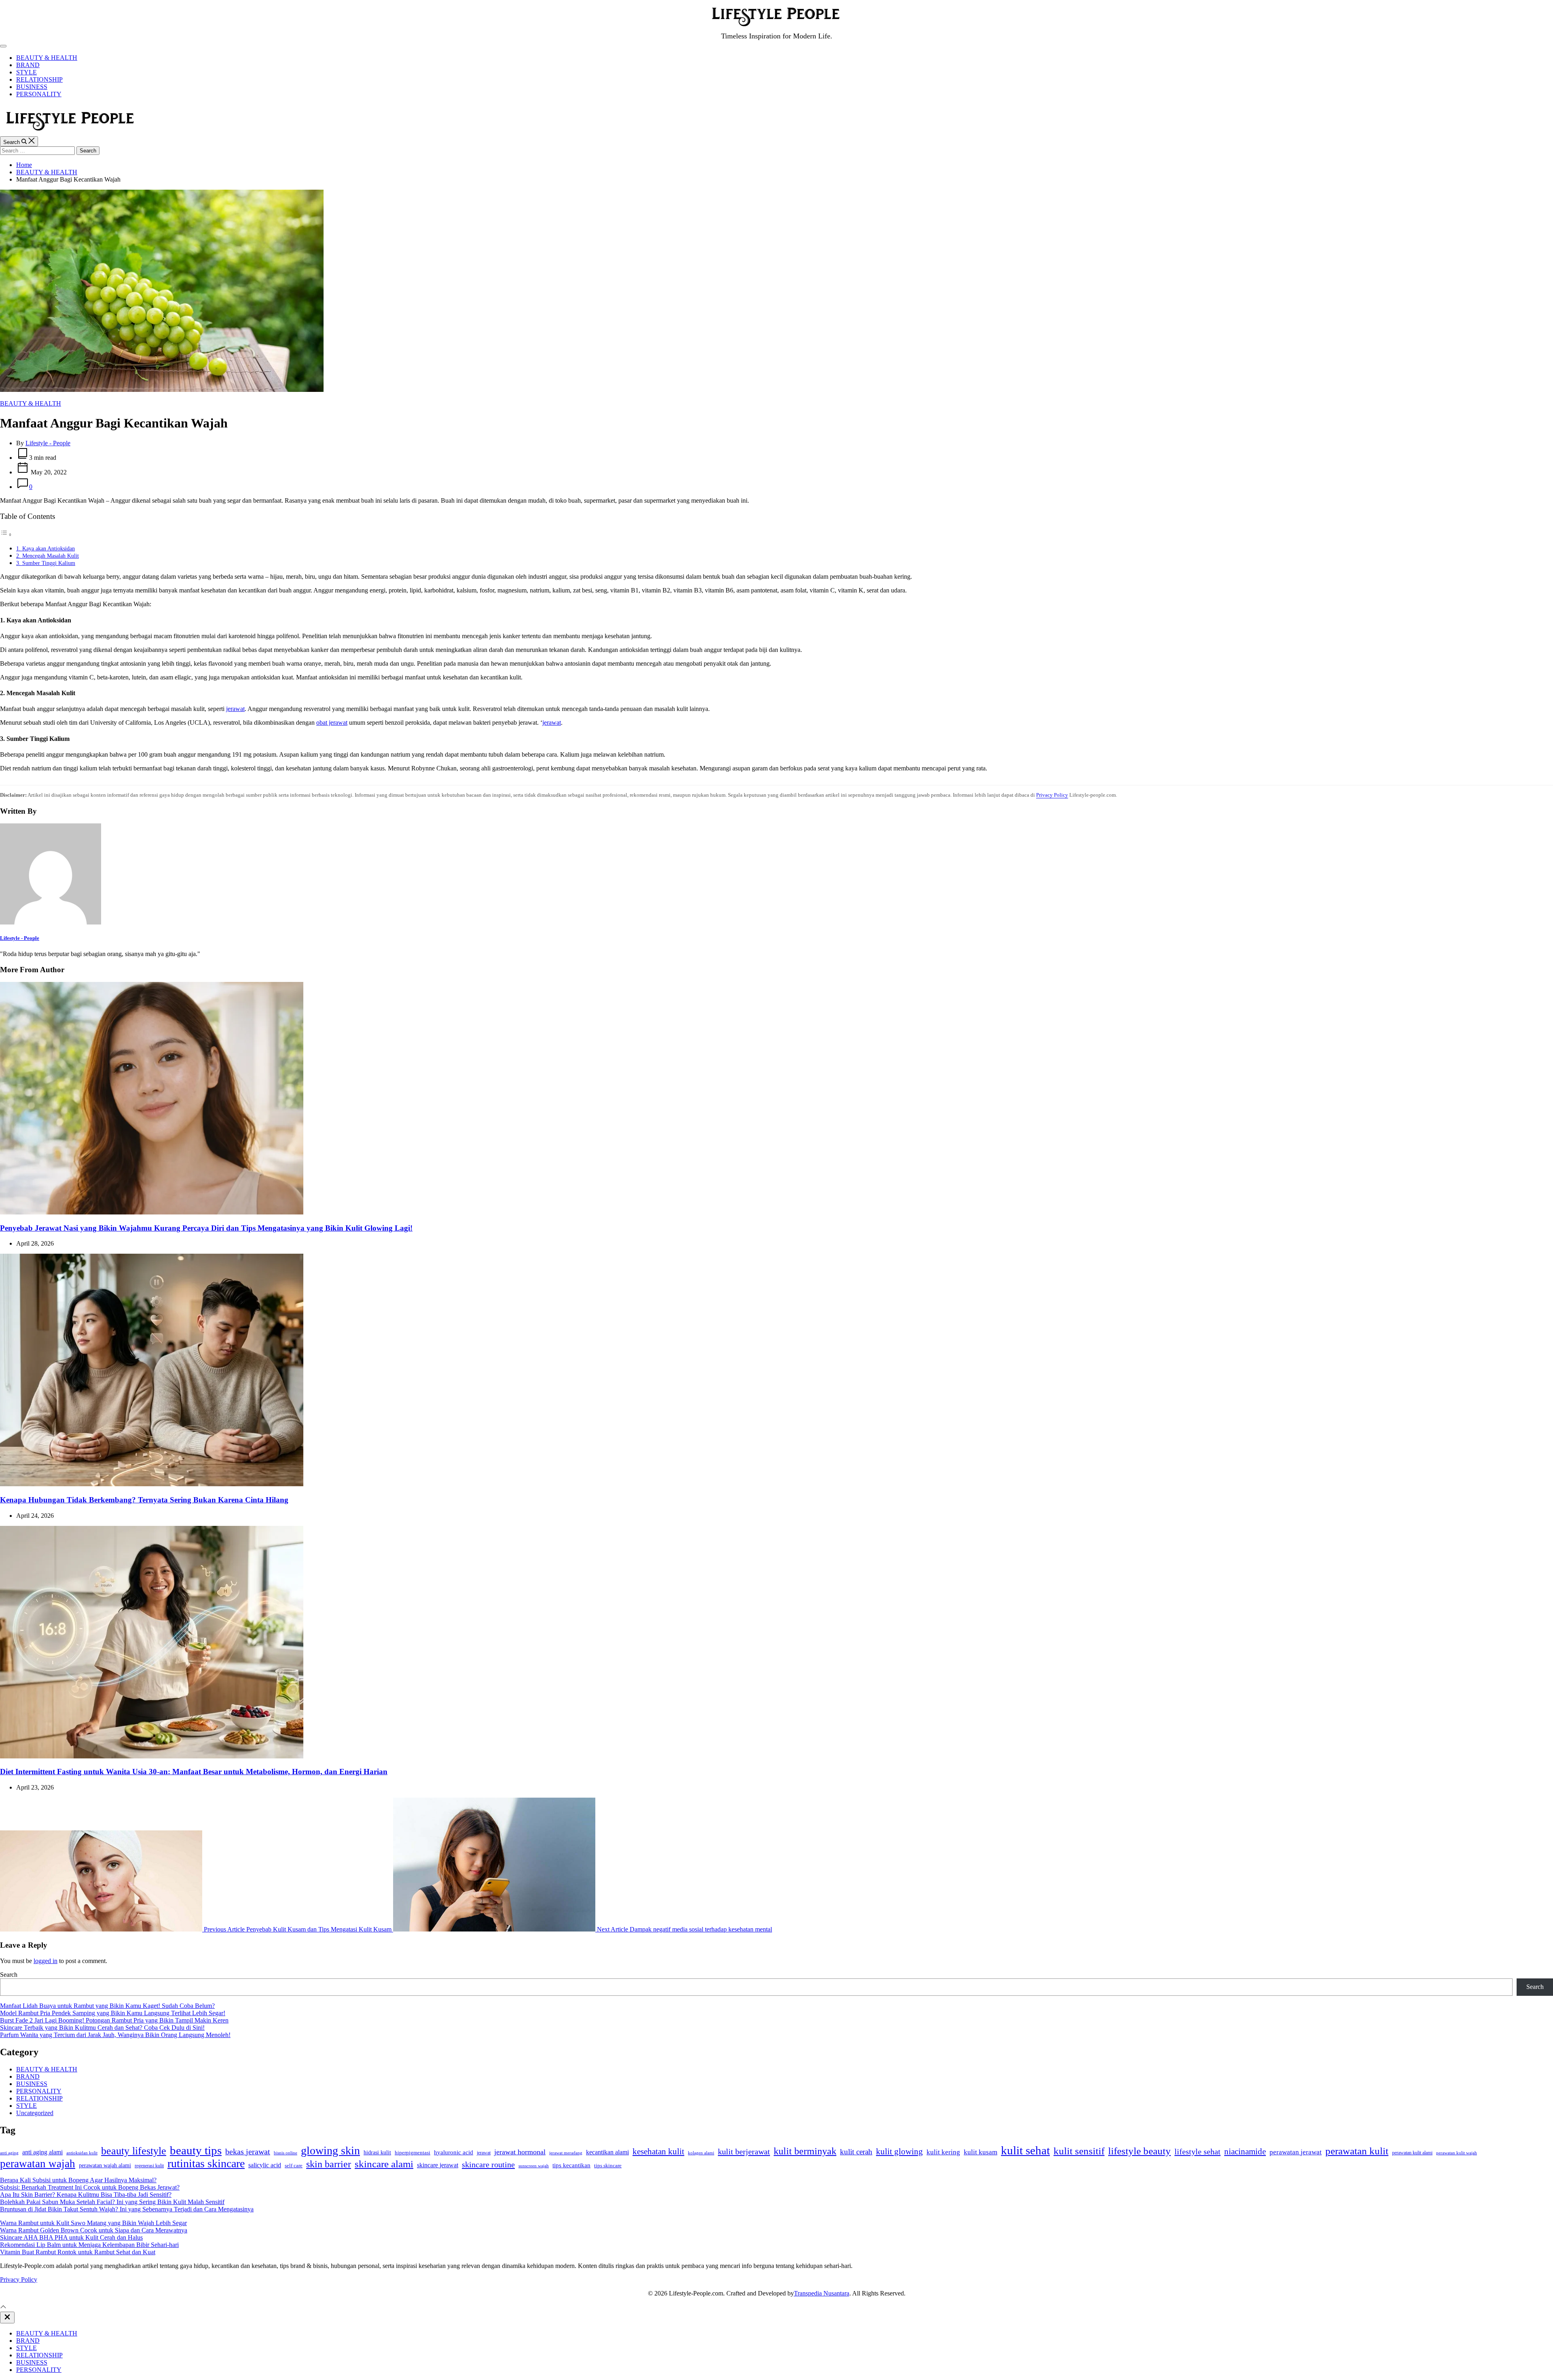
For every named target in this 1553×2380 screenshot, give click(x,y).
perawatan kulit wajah (1457, 2153)
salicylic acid (265, 2165)
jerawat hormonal (520, 2152)
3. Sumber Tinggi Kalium (46, 563)
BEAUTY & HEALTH (47, 58)
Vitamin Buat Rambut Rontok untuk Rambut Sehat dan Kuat (78, 2252)
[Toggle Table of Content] (6, 534)
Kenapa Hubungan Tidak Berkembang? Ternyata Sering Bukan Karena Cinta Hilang (144, 1500)
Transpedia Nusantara (822, 2293)
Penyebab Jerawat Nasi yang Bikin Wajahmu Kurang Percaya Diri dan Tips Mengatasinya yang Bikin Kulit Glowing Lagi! (206, 1228)
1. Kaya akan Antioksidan (45, 548)
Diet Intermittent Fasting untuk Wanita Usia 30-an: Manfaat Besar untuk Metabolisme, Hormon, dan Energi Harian (194, 1772)
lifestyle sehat (1198, 2152)
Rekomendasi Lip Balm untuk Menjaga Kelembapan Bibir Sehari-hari (89, 2245)
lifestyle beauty (1139, 2151)
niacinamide (1245, 2152)
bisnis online (286, 2153)
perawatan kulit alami (1412, 2153)
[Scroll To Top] (3, 2308)
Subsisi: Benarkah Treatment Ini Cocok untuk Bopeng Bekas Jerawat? (90, 2187)
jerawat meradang (566, 2153)
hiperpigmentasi (413, 2153)
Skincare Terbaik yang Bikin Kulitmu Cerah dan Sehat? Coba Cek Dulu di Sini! (102, 2028)
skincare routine (488, 2164)
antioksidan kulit (82, 2153)
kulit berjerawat (744, 2152)
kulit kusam (981, 2152)
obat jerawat (332, 722)
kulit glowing (899, 2152)
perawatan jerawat (1296, 2152)
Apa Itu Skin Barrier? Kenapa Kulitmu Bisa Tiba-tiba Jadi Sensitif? (86, 2195)
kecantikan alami (607, 2152)
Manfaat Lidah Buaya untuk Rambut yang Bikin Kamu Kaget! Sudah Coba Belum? (107, 2006)
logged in (45, 1961)
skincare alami (384, 2164)
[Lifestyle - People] (51, 922)
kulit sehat (1025, 2150)
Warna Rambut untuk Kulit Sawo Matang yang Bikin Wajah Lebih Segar (93, 2223)
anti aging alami (42, 2152)
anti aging (9, 2153)
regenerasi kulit (149, 2166)
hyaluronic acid (454, 2152)
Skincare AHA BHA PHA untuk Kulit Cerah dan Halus (71, 2237)
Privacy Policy (1052, 795)
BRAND (28, 65)
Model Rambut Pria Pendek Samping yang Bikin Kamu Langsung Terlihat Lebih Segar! (113, 2013)
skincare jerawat (438, 2165)
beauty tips (196, 2150)
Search (9, 1975)
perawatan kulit (1357, 2151)
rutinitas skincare (206, 2163)
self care (294, 2166)
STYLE (26, 72)
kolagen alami (701, 2153)
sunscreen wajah (534, 2166)
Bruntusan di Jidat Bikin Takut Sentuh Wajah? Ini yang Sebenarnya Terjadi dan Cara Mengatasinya (127, 2209)
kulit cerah (856, 2152)
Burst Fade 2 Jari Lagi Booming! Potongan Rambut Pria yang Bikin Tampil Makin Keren (114, 2020)
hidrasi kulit (377, 2152)
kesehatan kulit (658, 2152)
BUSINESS (32, 87)
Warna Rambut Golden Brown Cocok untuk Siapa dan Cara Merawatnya (94, 2230)
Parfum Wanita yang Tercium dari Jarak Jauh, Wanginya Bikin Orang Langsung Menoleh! (115, 2035)
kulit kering (943, 2152)
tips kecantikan (571, 2165)
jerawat (235, 709)
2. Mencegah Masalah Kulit (48, 556)
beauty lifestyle (134, 2151)
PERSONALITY (39, 94)
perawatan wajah (38, 2164)
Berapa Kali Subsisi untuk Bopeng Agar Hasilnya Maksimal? (78, 2180)
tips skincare (608, 2165)
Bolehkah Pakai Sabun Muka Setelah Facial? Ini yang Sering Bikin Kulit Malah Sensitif (112, 2202)
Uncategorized (35, 2113)
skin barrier (329, 2164)
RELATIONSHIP (39, 79)
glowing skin (330, 2150)
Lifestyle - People (48, 443)
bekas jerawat (248, 2152)
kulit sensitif (1079, 2151)
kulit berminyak (805, 2151)
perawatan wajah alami (105, 2165)
